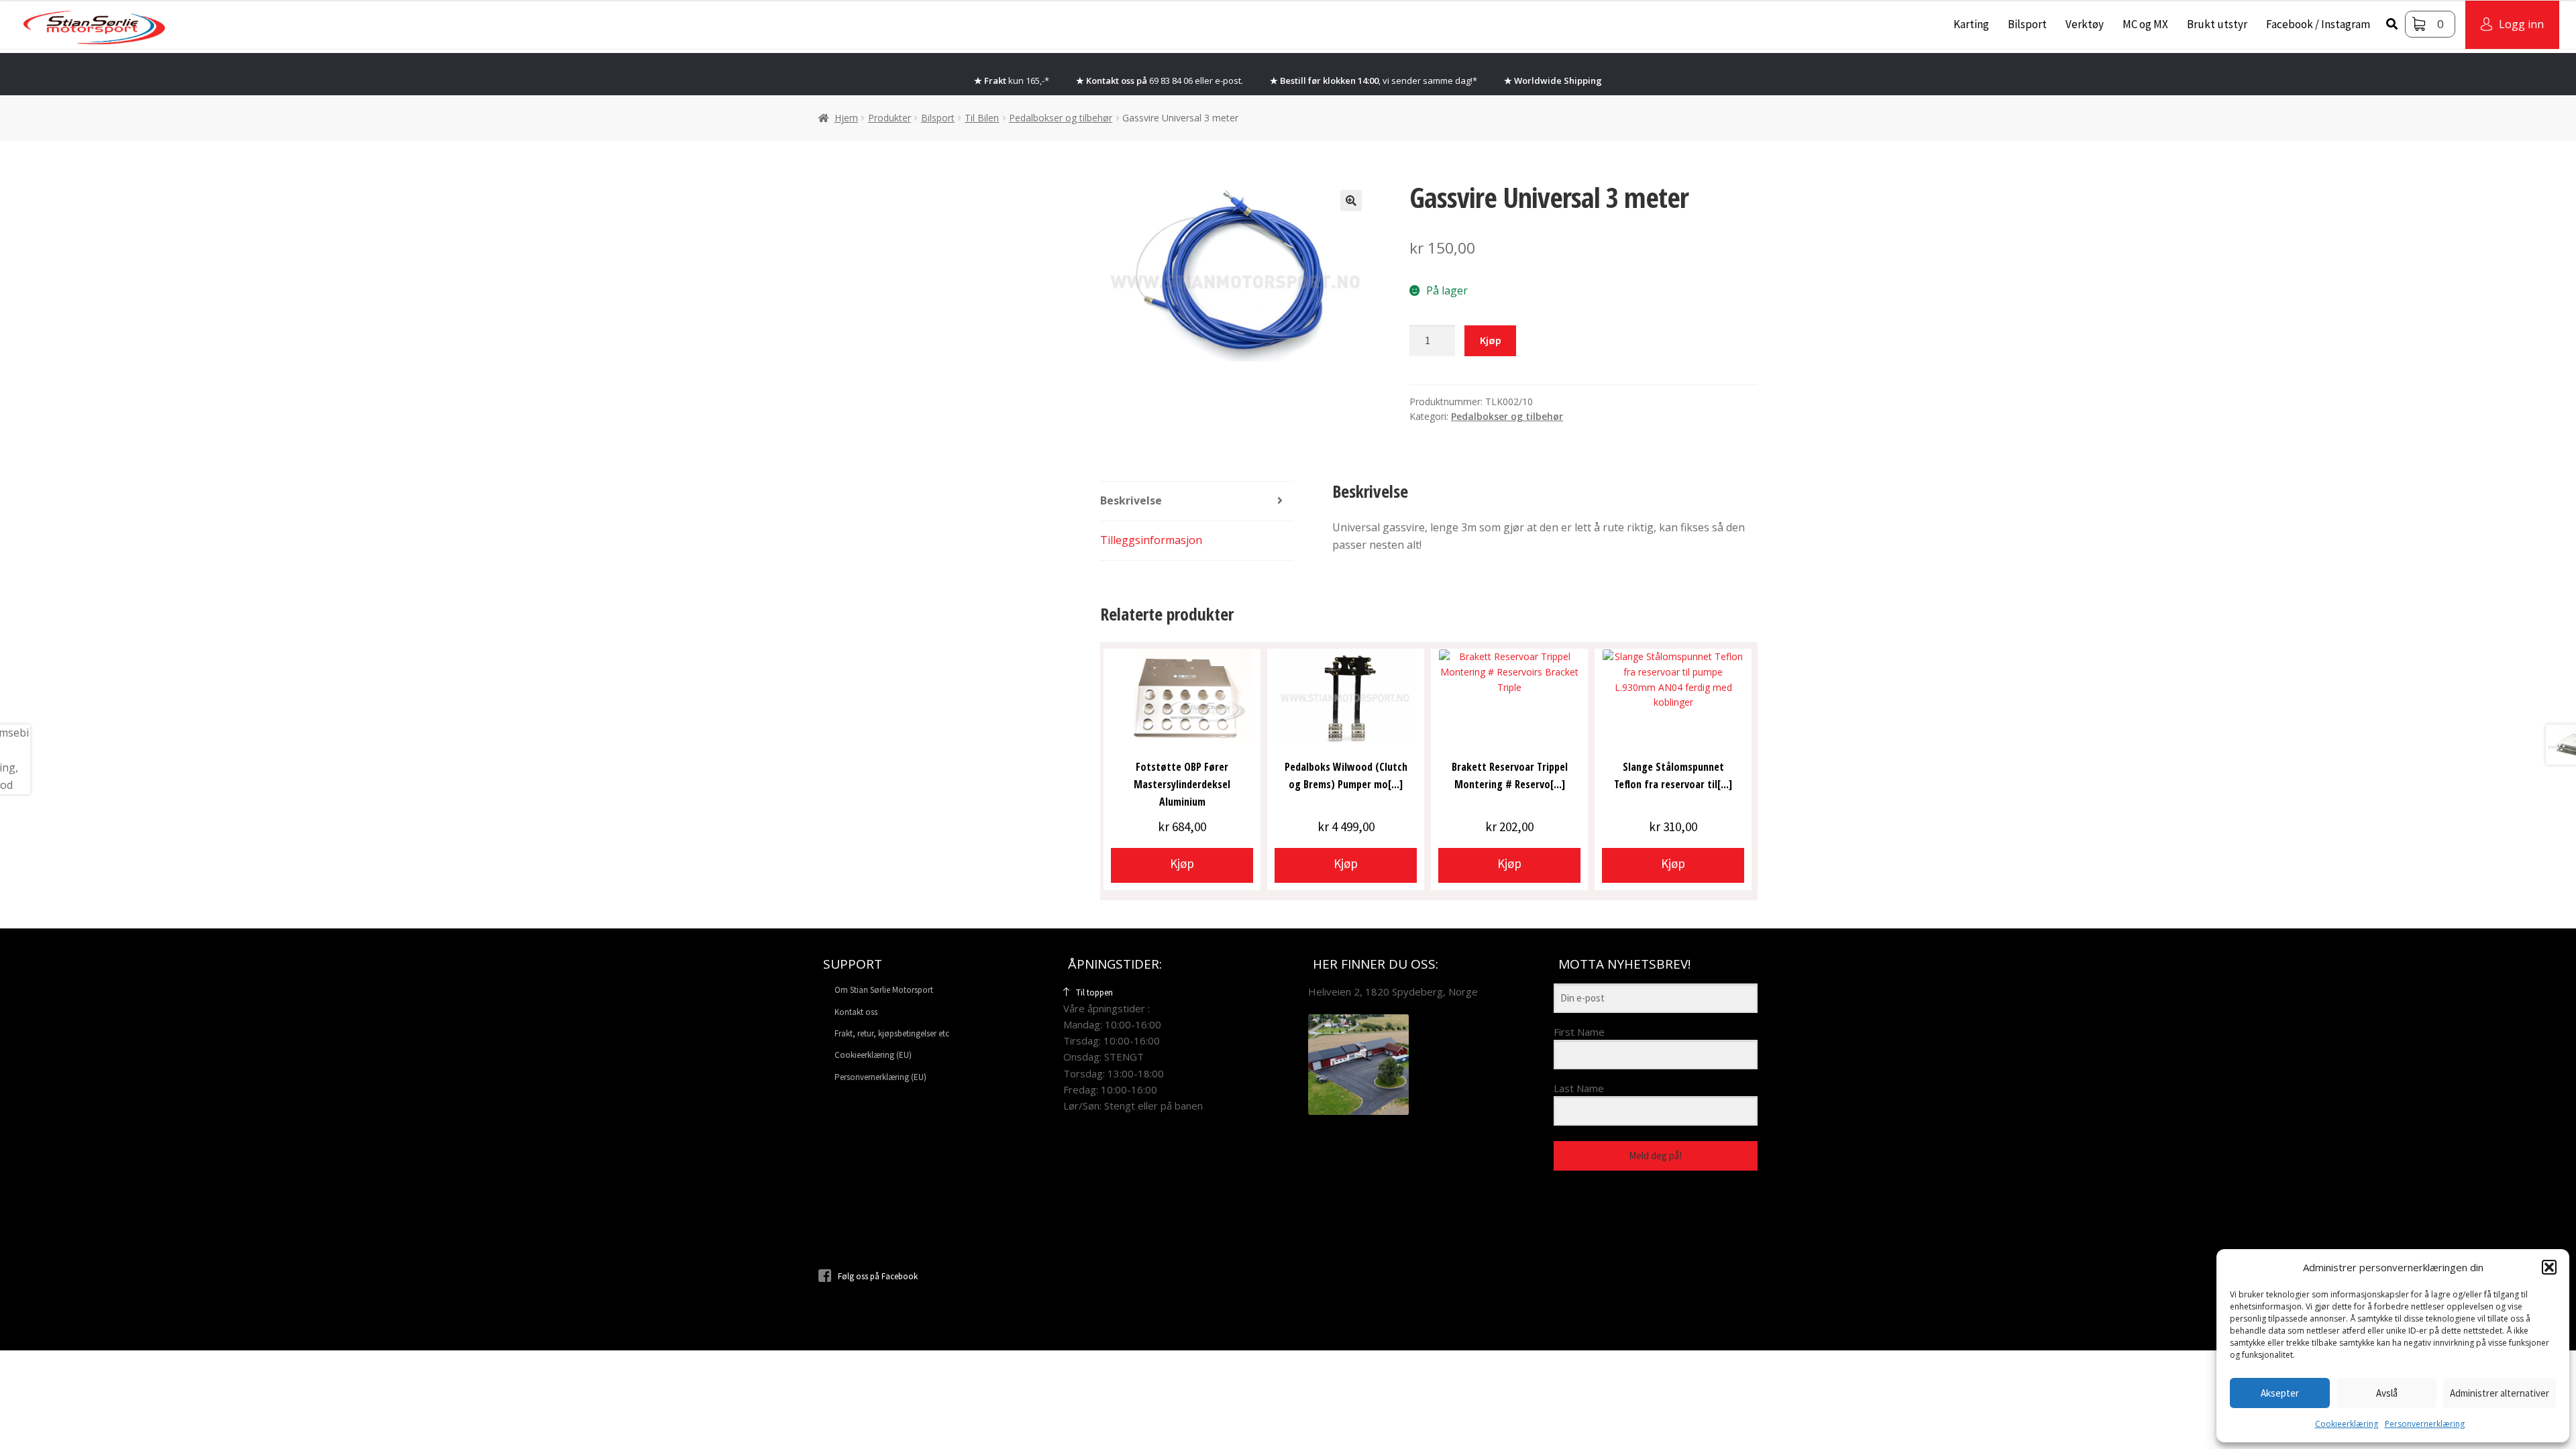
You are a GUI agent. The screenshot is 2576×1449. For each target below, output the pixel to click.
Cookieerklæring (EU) (873, 1055)
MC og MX (2145, 24)
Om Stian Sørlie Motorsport (884, 990)
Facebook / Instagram (2318, 24)
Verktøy (2085, 24)
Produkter (890, 118)
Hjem (846, 118)
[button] (2549, 1267)
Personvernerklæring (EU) (880, 1077)
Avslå (2387, 1393)
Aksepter (2280, 1393)
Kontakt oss (856, 1012)
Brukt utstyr (2217, 24)
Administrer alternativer (2500, 1393)
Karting (1971, 24)
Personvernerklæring (2425, 1424)
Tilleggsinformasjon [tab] (1151, 540)
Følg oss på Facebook (878, 1276)
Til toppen (1094, 992)
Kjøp (1491, 340)
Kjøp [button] (1182, 863)
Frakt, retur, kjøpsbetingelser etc (892, 1033)
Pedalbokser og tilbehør (1061, 118)
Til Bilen (982, 118)
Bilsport (2027, 24)
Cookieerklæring (2347, 1424)
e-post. (1229, 80)
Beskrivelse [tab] (1131, 500)
